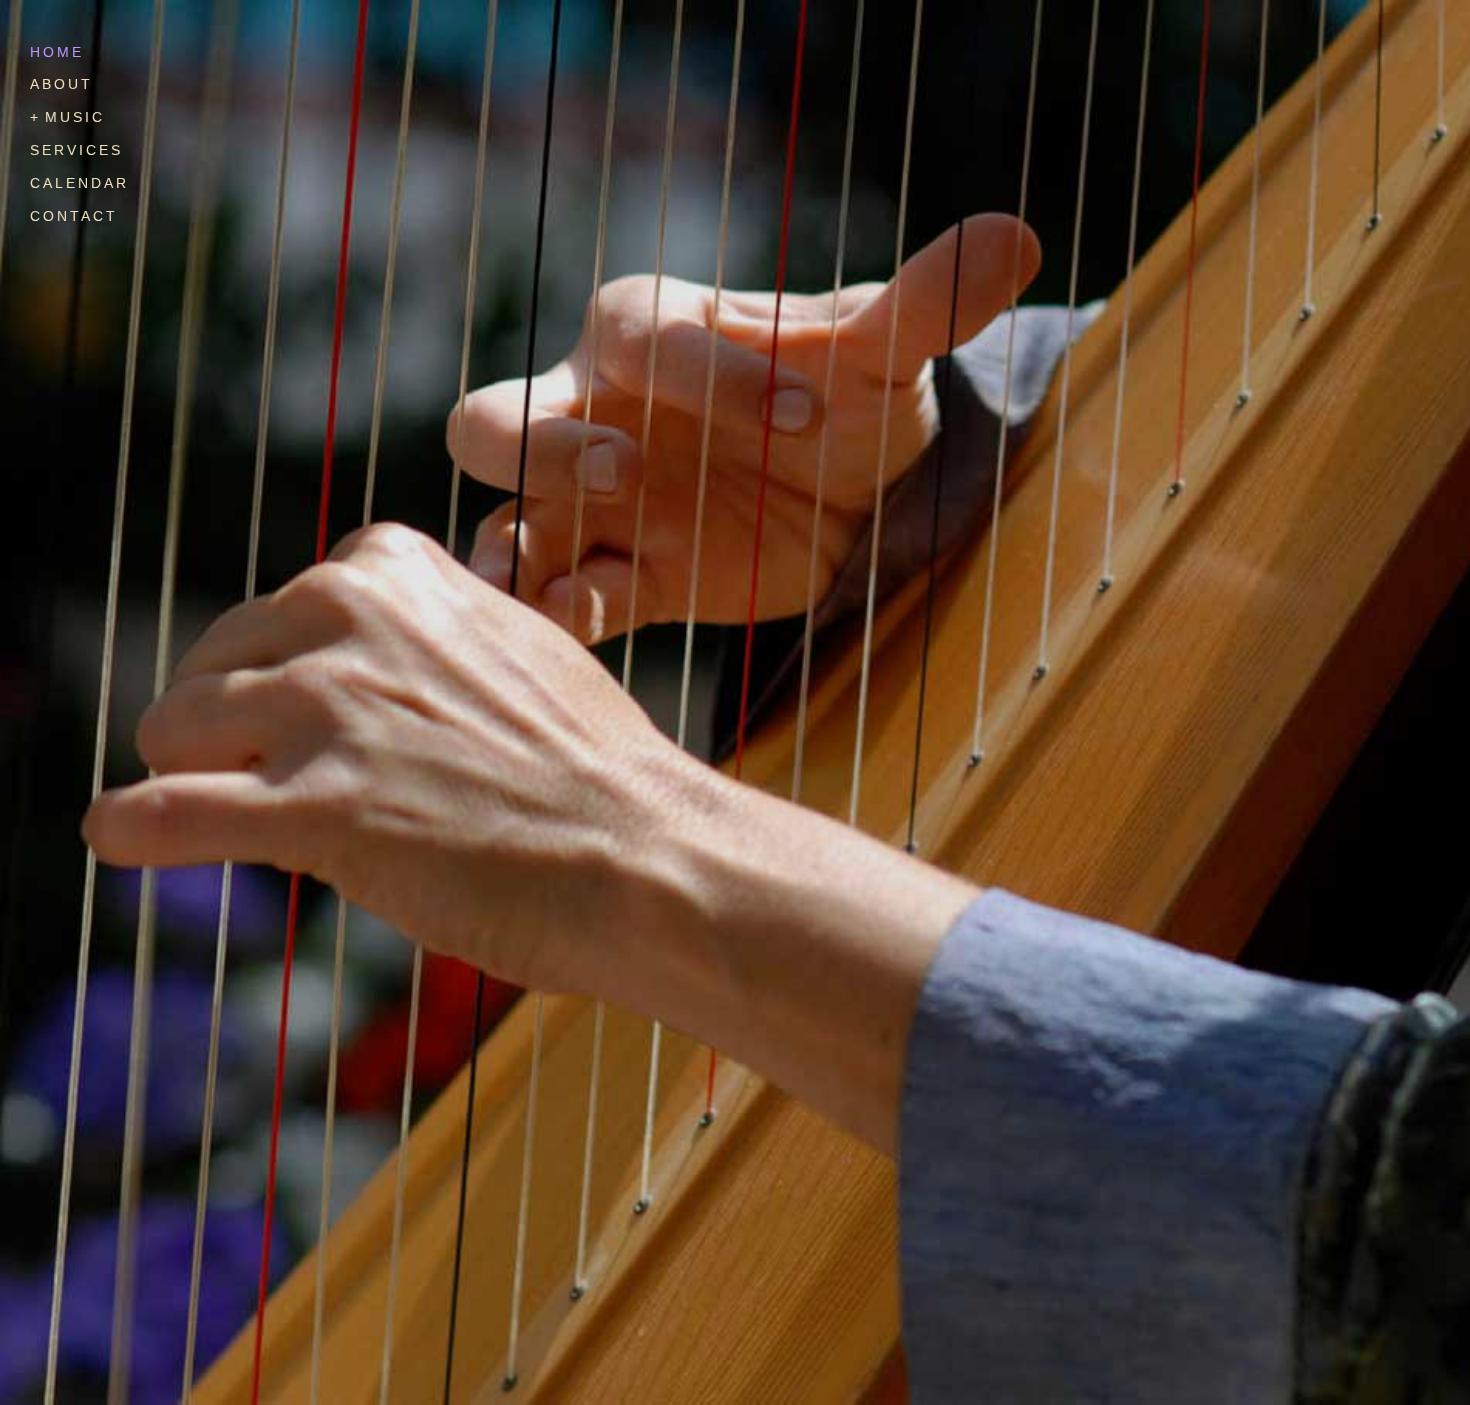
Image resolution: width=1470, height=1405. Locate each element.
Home (57, 52)
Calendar (79, 183)
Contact (74, 216)
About (61, 84)
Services (76, 150)
